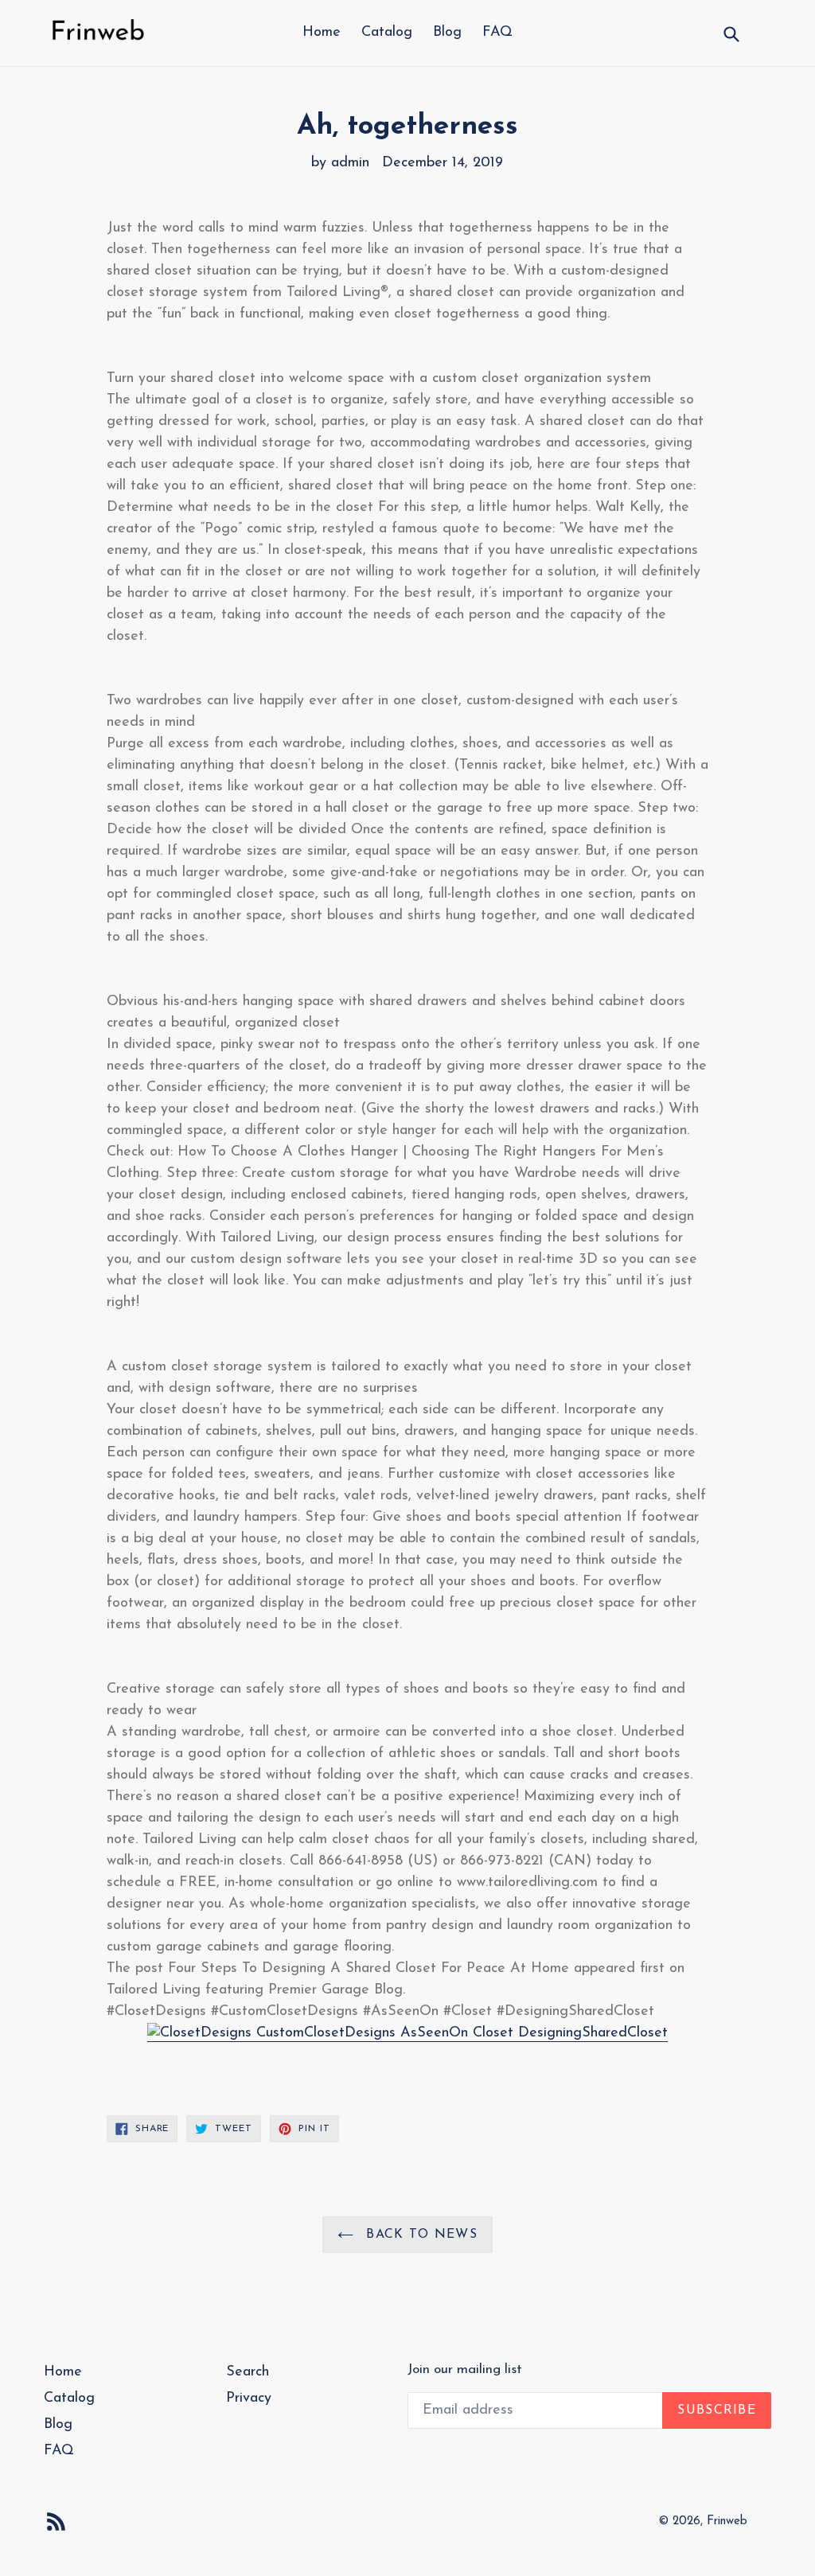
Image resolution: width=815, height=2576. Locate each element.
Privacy (249, 2399)
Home (322, 33)
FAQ (497, 33)
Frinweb (727, 2521)
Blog (447, 33)
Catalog (387, 33)
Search (248, 2372)
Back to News (419, 2235)
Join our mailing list (465, 2369)
